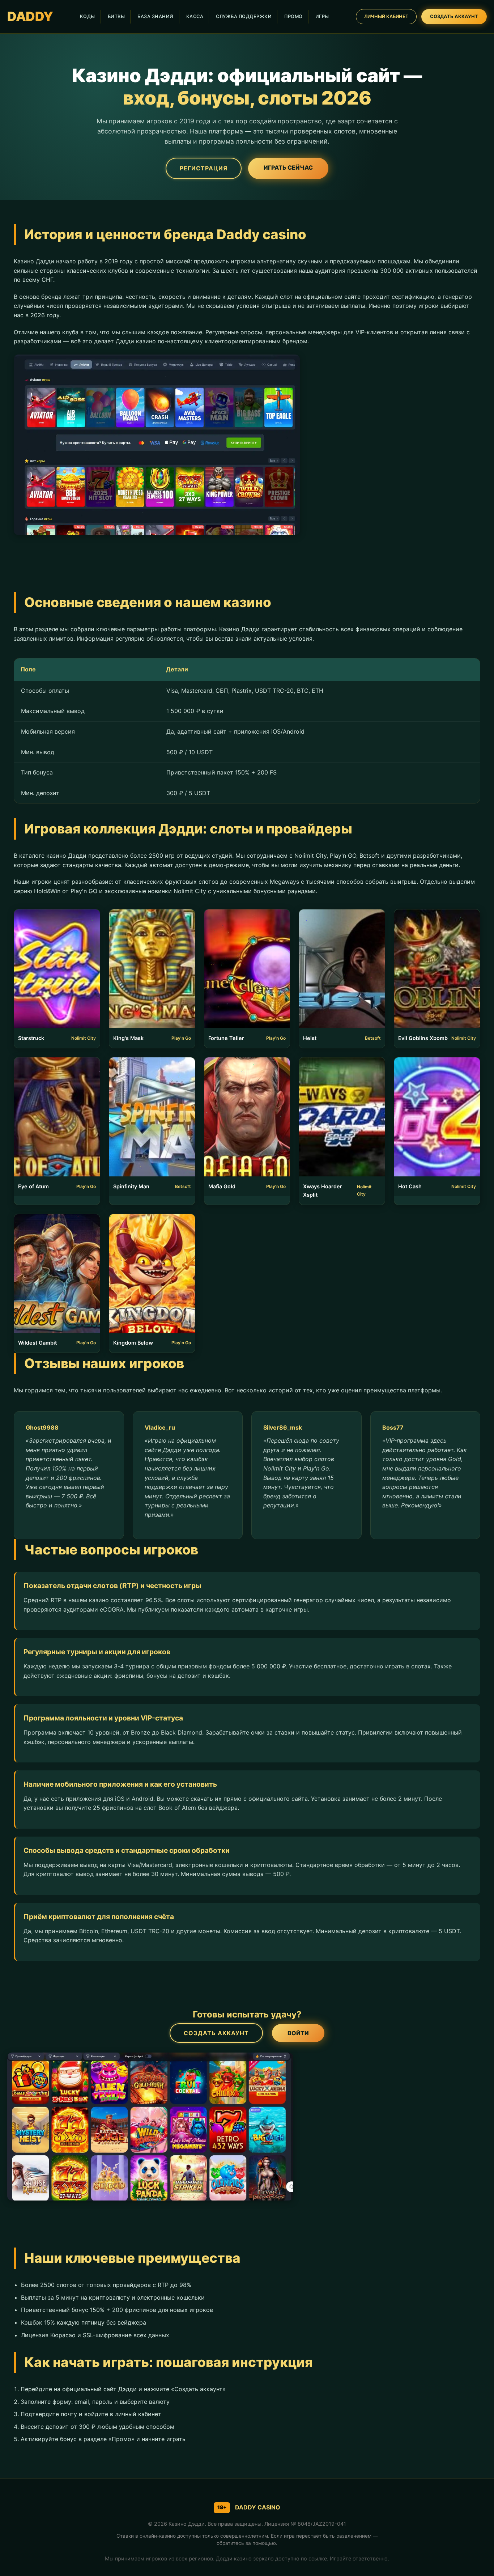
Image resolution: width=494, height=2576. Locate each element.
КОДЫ (88, 16)
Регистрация (204, 168)
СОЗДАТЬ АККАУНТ (454, 16)
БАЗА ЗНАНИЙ (156, 16)
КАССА (195, 16)
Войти (298, 2033)
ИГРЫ (322, 16)
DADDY (30, 16)
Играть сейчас (288, 167)
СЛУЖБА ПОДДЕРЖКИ (244, 16)
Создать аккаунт (216, 2033)
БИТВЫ (116, 16)
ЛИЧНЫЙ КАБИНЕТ (386, 16)
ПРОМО (293, 16)
